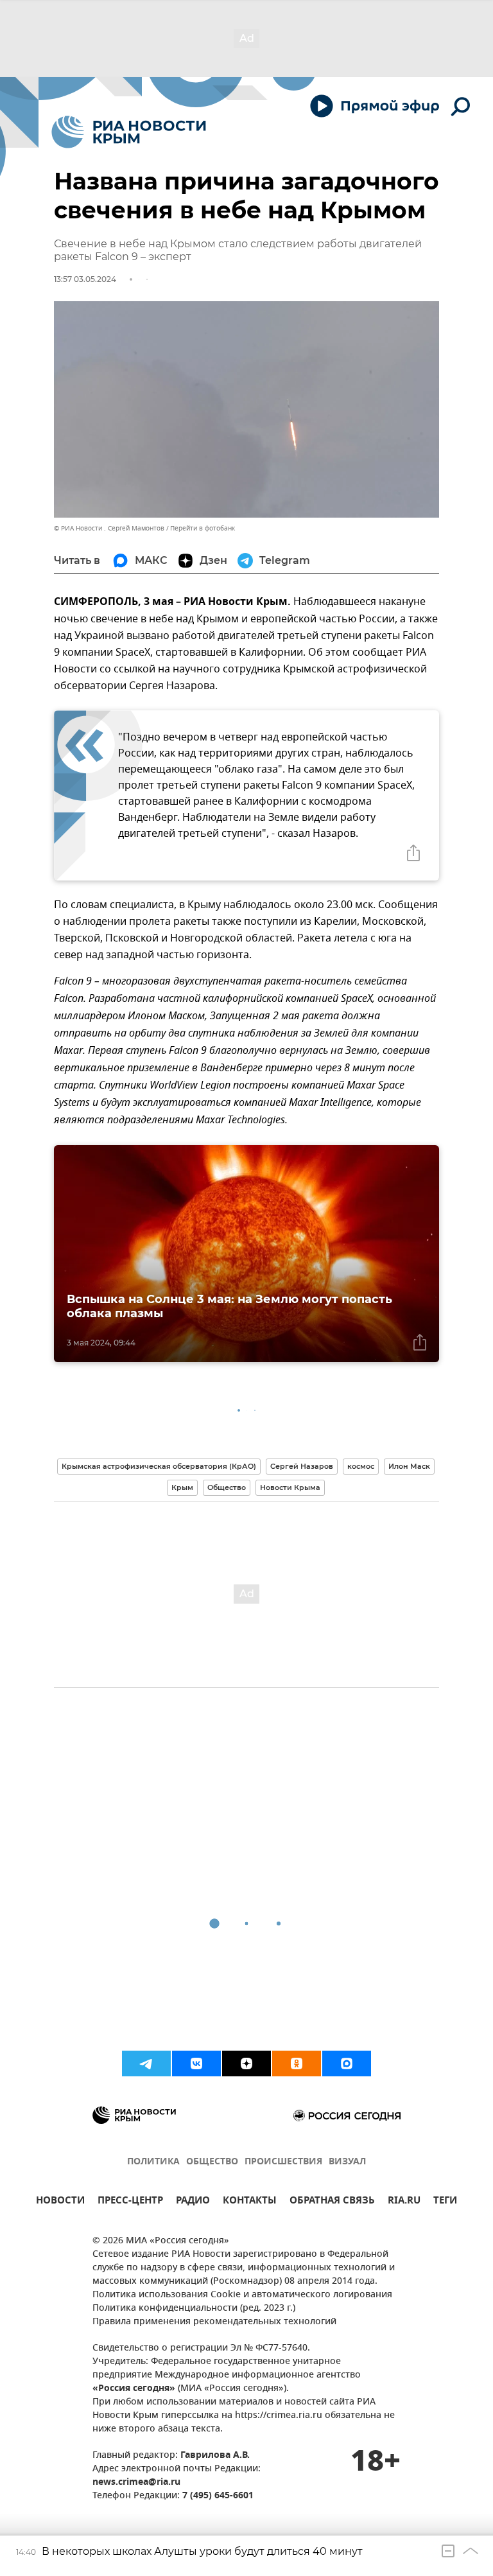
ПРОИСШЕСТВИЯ (283, 2162)
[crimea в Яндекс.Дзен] (246, 2063)
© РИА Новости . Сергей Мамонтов (109, 528)
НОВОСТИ (60, 2202)
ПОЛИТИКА (153, 2162)
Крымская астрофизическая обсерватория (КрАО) (159, 1466)
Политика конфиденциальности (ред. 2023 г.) (194, 2309)
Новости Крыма (290, 1487)
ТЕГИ (445, 2202)
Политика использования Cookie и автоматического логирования (242, 2295)
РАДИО (193, 2202)
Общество (227, 1487)
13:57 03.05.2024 (85, 279)
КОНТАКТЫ (250, 2202)
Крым (182, 1487)
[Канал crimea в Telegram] (146, 2063)
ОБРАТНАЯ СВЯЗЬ (332, 2202)
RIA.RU (404, 2202)
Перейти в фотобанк (203, 528)
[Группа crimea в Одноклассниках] (297, 2063)
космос (361, 1466)
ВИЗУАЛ (347, 2162)
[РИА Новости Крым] (129, 132)
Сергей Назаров (302, 1466)
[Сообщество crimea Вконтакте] (196, 2063)
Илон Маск (409, 1466)
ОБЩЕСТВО (212, 2162)
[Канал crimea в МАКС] (347, 2063)
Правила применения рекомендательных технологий (214, 2322)
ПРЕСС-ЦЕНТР (130, 2202)
